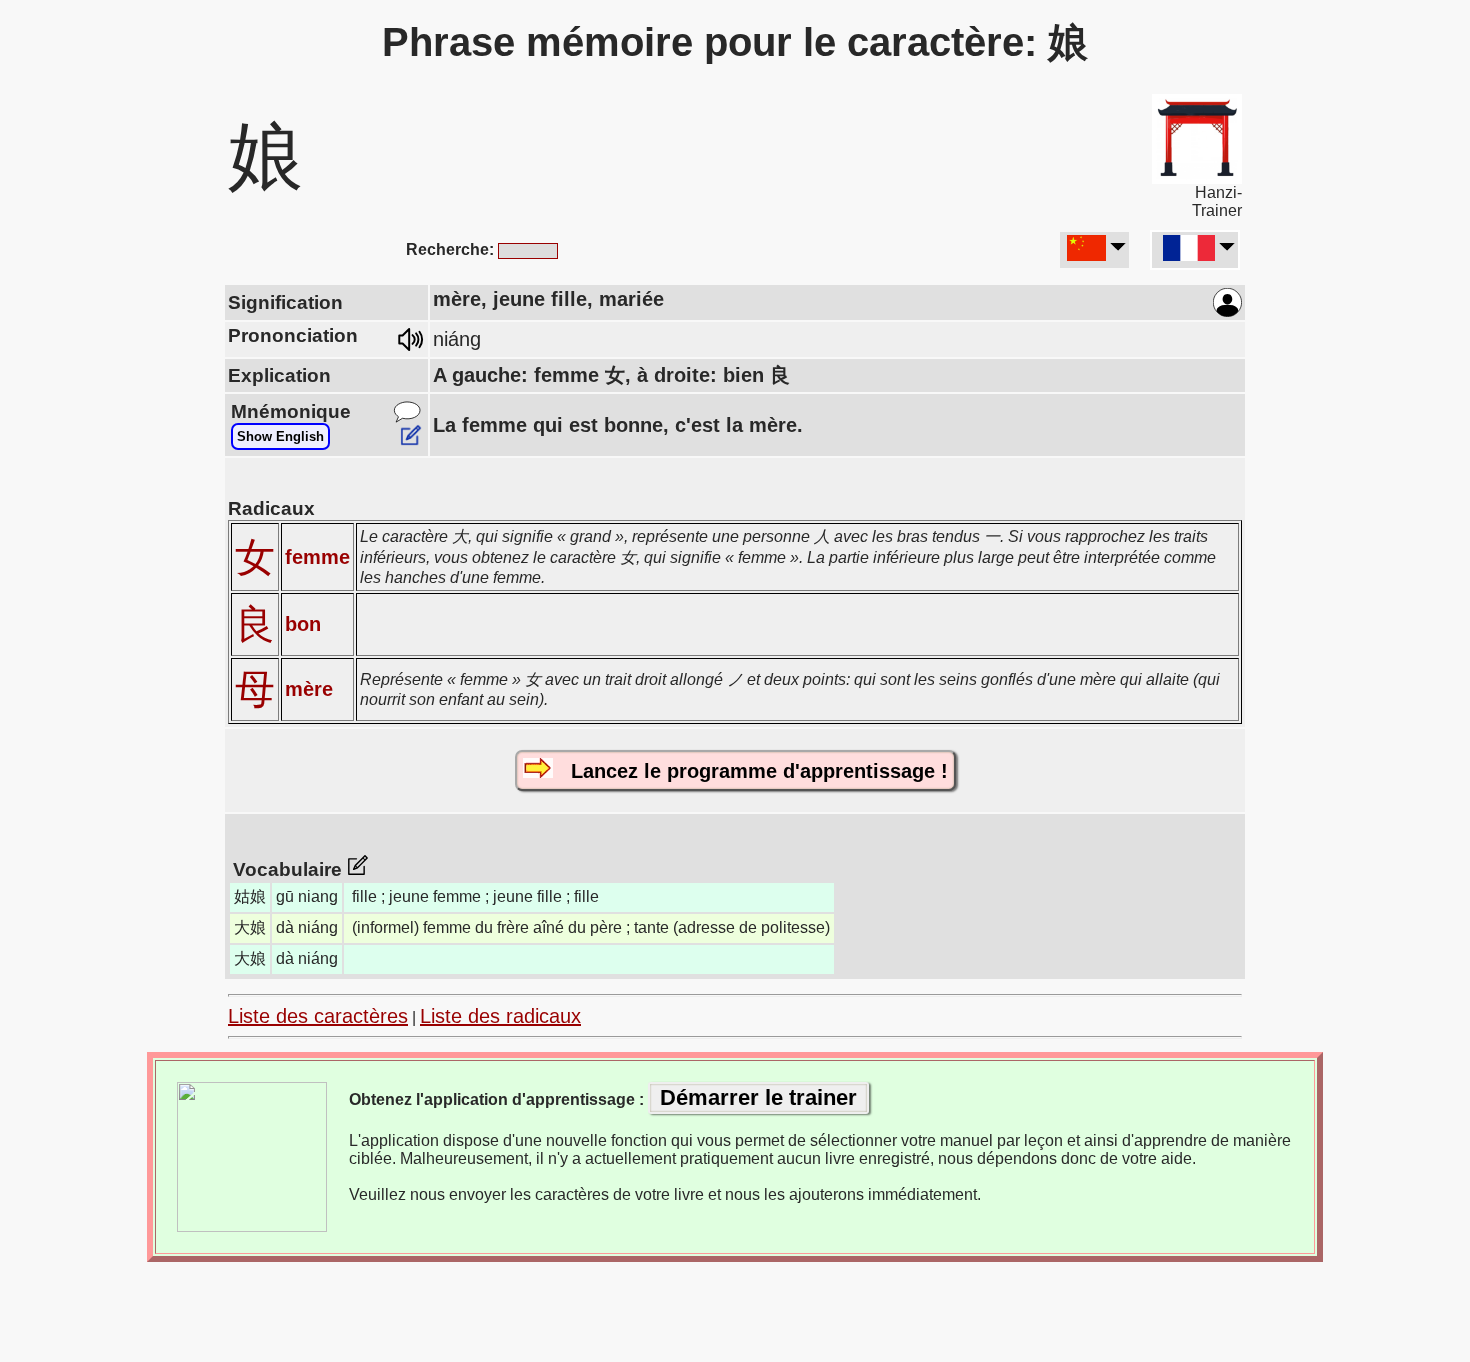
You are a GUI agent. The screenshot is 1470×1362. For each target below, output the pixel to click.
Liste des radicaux (500, 1016)
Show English (280, 436)
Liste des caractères (318, 1016)
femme (317, 557)
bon (303, 624)
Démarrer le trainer (758, 1097)
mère (309, 689)
